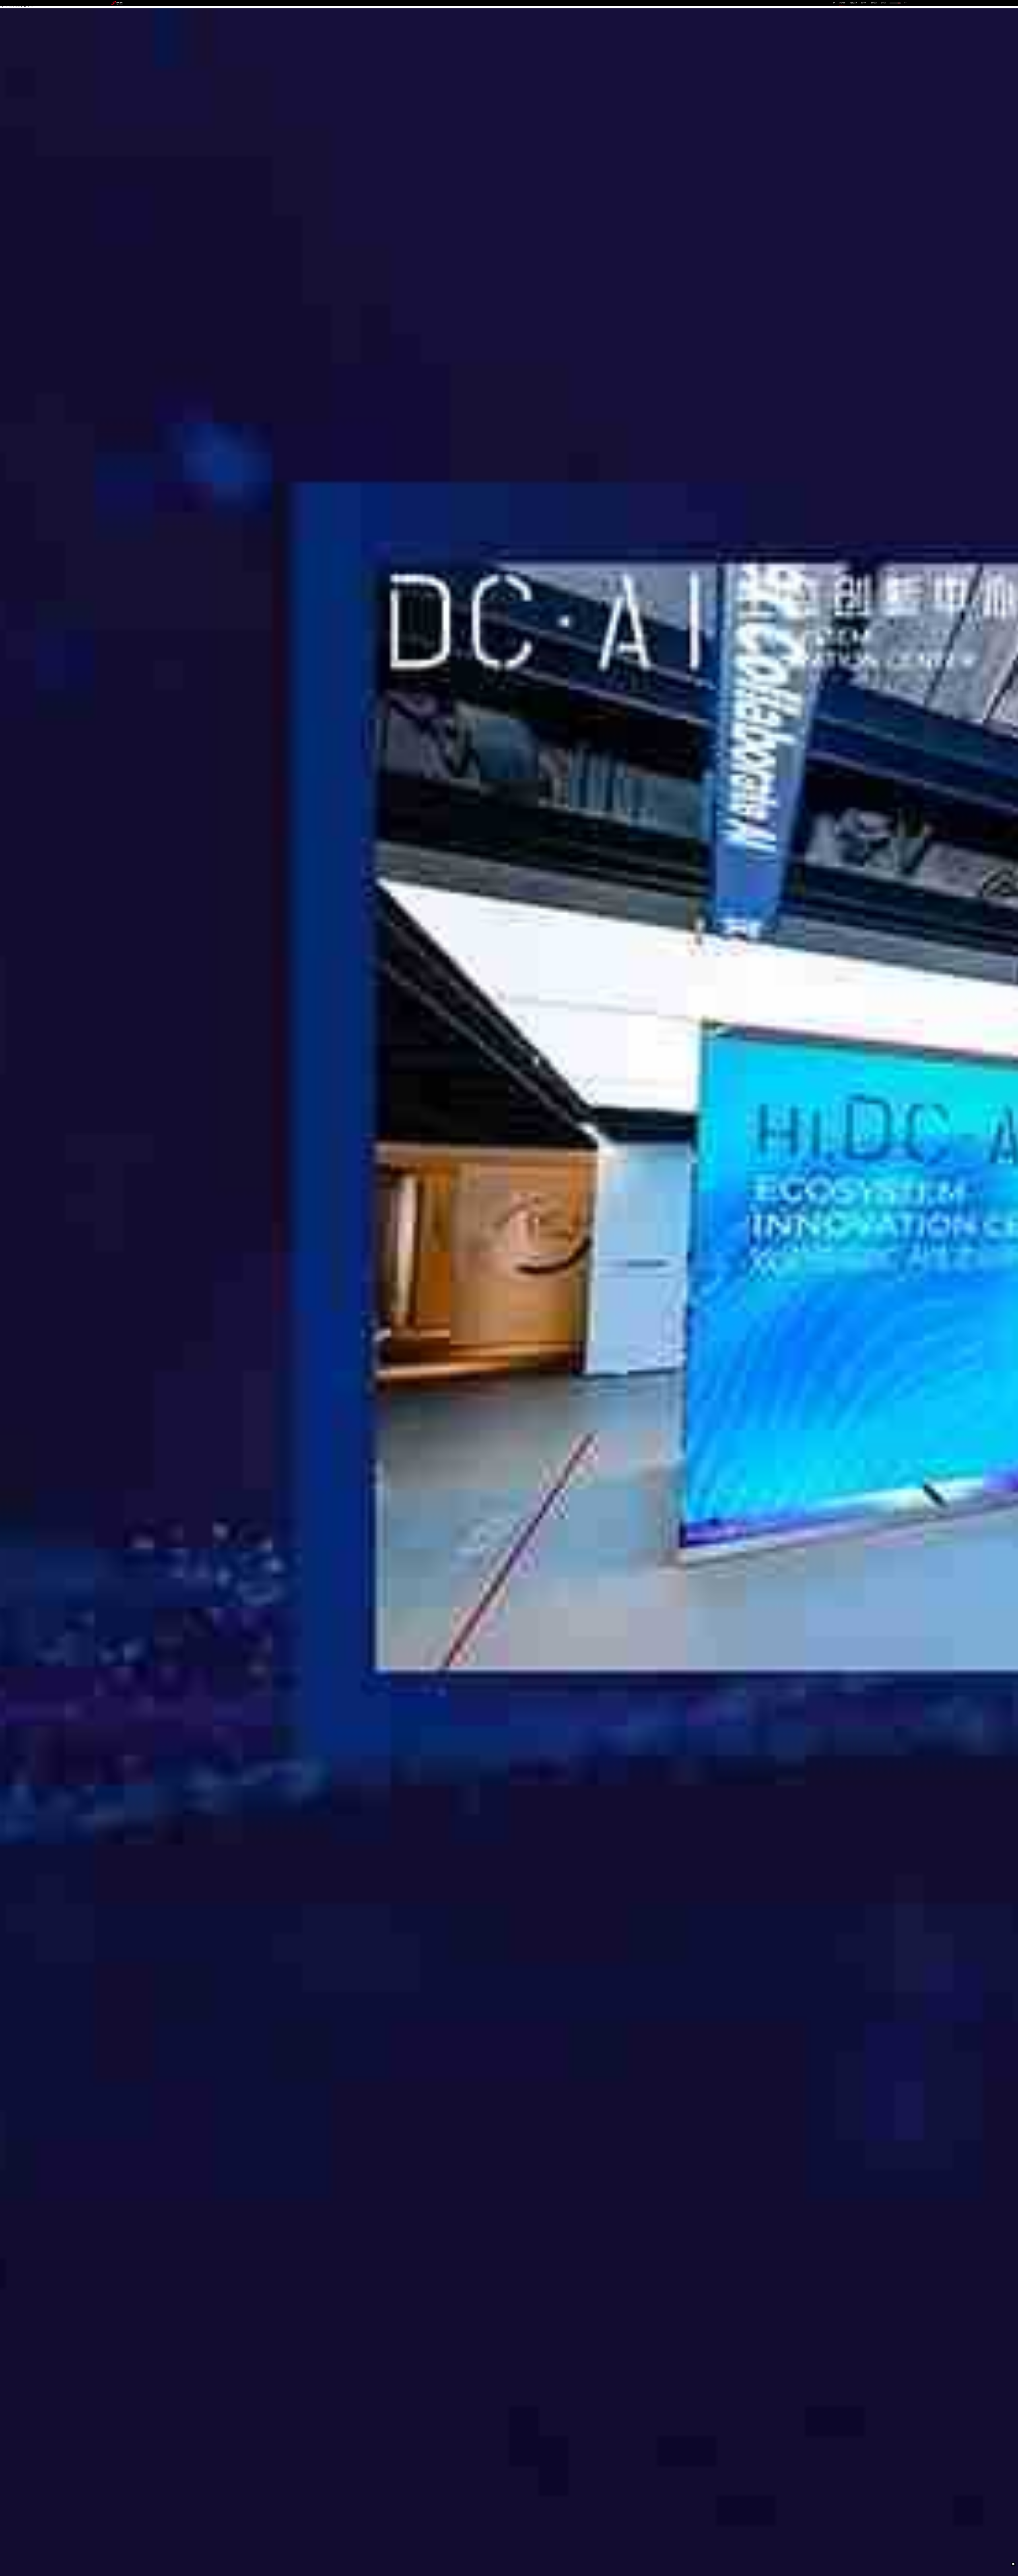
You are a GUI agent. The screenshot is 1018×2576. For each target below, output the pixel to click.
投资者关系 (874, 3)
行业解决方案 (853, 3)
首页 (834, 3)
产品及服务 (842, 3)
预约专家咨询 (120, 1326)
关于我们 (884, 3)
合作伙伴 (864, 3)
